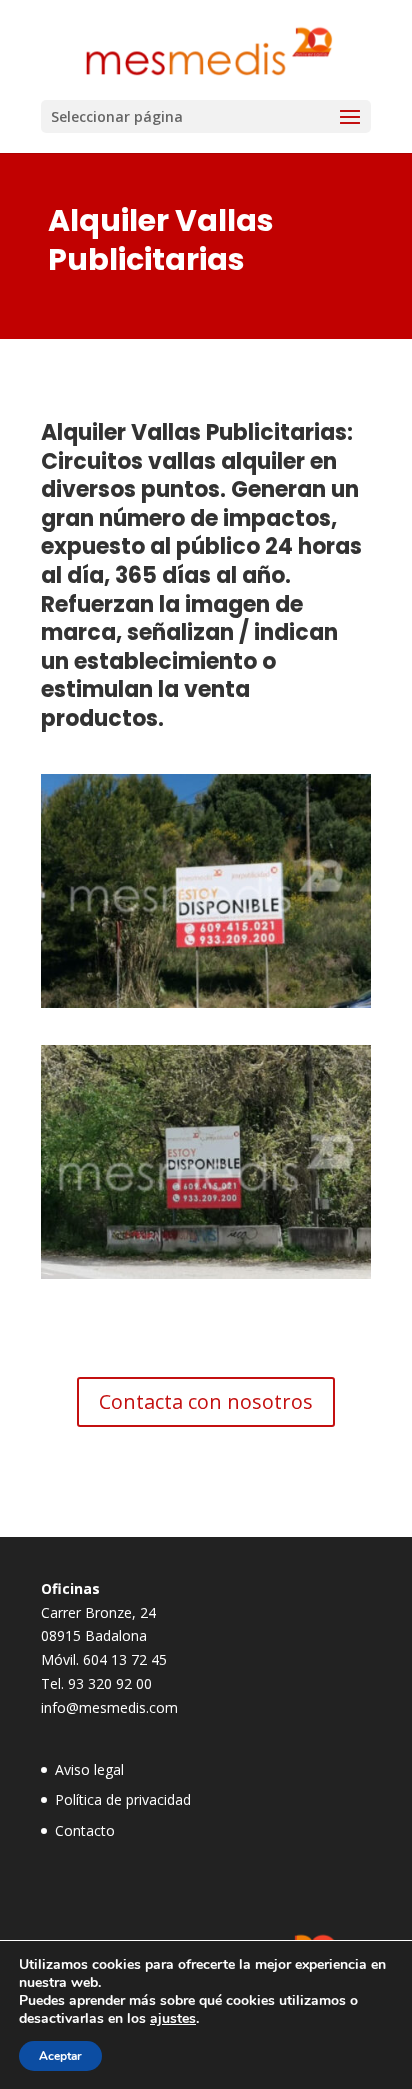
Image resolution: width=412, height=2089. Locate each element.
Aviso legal (89, 1769)
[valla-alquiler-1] (206, 1002)
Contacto (85, 1830)
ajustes (173, 2019)
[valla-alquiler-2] (206, 1273)
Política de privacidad (123, 1799)
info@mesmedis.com (109, 1707)
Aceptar (60, 2056)
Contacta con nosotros (206, 1401)
